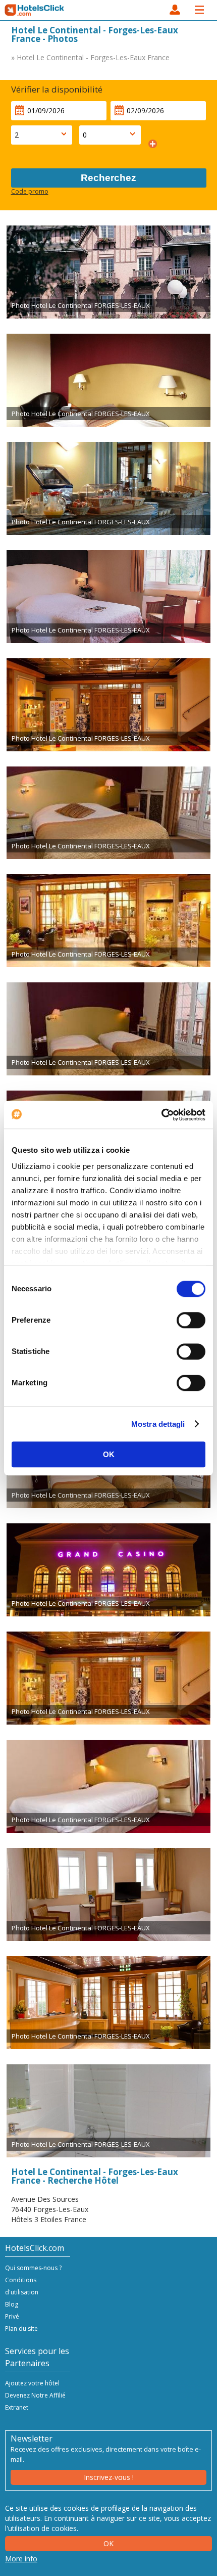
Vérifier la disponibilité (57, 89)
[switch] (191, 1320)
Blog (12, 2304)
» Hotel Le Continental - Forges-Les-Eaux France (90, 57)
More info (21, 2559)
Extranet (17, 2407)
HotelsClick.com (35, 10)
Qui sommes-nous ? (33, 2268)
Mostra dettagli (158, 1424)
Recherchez (108, 178)
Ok (108, 2543)
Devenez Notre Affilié (35, 2395)
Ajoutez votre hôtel (32, 2383)
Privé (12, 2316)
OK (109, 1454)
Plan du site (21, 2329)
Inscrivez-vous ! (109, 2477)
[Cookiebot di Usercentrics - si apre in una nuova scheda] (161, 1115)
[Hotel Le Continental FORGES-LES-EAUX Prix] (108, 272)
